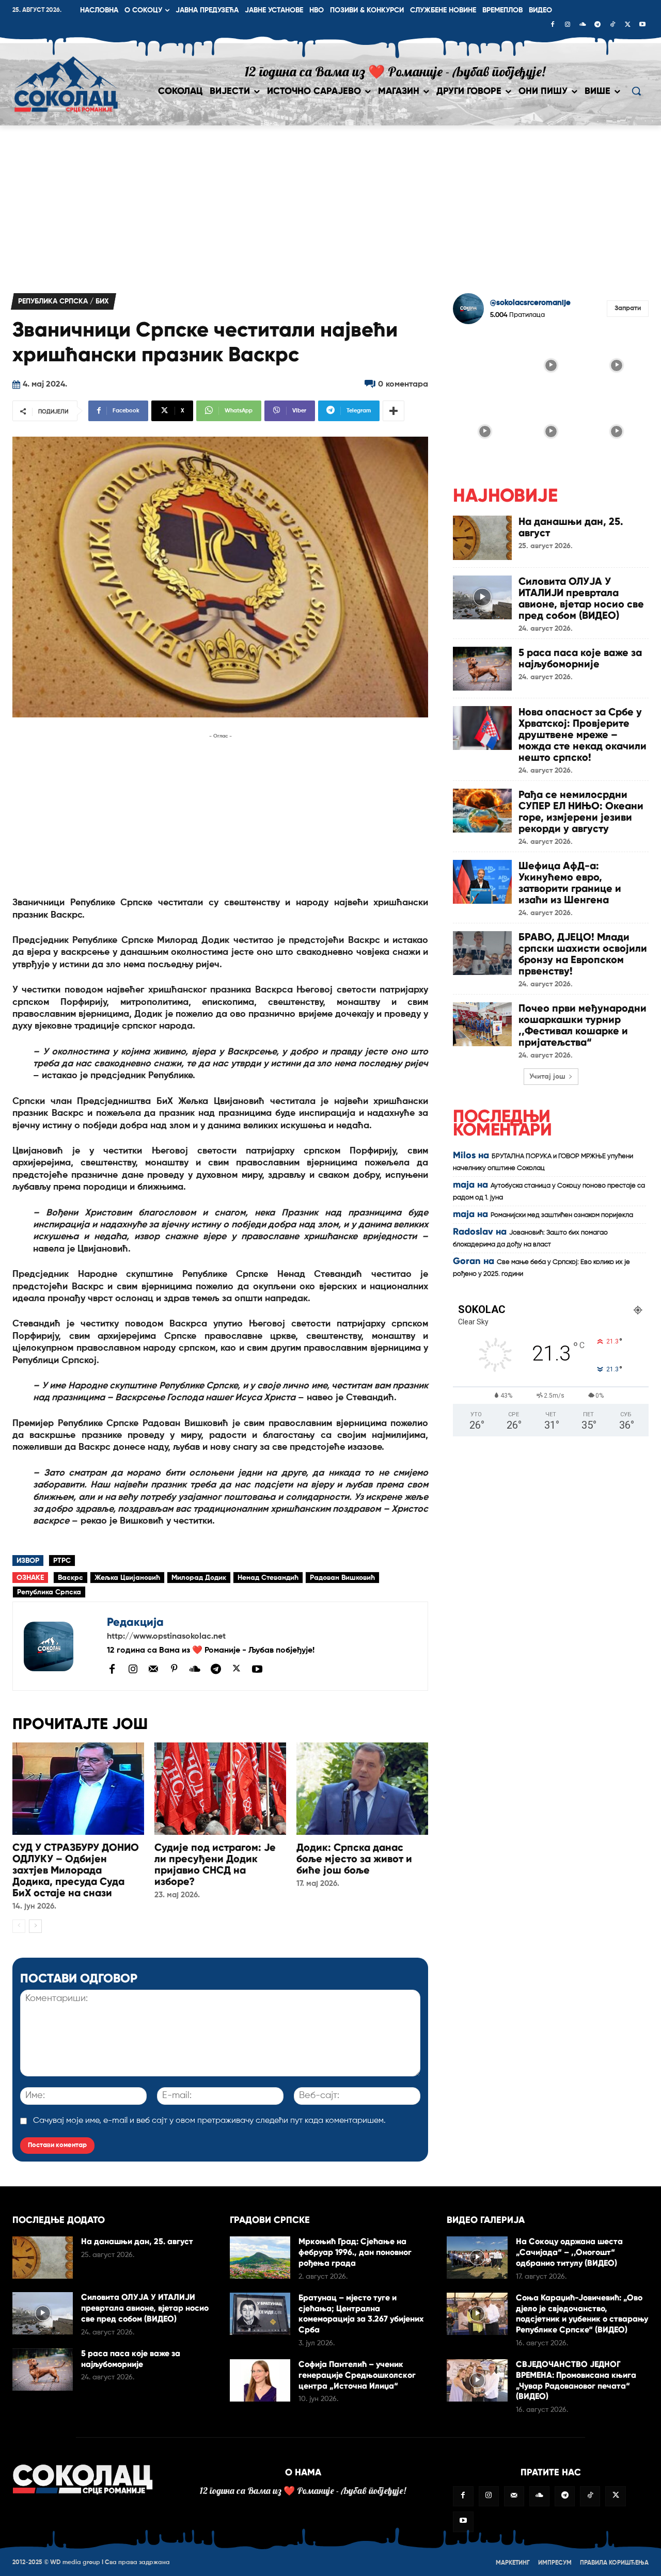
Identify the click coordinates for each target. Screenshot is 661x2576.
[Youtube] (642, 25)
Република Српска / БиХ (64, 301)
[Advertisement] (330, 203)
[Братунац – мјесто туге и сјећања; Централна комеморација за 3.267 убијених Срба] (260, 2314)
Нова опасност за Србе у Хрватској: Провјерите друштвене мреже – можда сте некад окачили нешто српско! (583, 734)
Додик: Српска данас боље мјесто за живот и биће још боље (354, 1859)
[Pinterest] (174, 1669)
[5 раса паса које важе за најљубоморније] (482, 669)
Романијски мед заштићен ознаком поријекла (562, 1215)
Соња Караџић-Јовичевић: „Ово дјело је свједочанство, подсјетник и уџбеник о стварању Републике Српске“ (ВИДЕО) (582, 2314)
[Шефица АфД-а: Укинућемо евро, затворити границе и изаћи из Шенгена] (482, 882)
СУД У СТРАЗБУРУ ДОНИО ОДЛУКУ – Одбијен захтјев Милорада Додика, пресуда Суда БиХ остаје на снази (76, 1870)
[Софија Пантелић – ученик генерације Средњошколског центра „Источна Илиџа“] (260, 2380)
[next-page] (35, 1926)
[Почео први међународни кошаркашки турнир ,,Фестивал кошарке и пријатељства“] (482, 1024)
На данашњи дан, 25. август (571, 527)
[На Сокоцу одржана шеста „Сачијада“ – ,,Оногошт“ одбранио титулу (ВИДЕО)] (477, 2258)
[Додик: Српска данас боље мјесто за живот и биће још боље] (362, 1789)
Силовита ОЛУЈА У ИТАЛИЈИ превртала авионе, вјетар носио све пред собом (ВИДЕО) (581, 598)
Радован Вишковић (342, 1578)
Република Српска (49, 1592)
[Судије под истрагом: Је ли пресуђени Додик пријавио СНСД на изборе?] (220, 1789)
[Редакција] (60, 1646)
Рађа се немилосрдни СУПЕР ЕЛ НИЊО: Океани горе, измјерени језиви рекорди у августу (581, 811)
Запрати (628, 308)
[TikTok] (612, 25)
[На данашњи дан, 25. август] (482, 538)
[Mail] (153, 1669)
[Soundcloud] (583, 25)
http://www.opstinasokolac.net (166, 1637)
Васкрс (70, 1578)
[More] (394, 411)
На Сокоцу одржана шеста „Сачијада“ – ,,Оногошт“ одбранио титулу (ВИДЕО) (569, 2252)
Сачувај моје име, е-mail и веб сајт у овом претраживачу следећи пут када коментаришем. (209, 2121)
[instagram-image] (485, 364)
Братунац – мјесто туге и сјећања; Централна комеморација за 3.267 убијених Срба (361, 2314)
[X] (627, 25)
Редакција (135, 1622)
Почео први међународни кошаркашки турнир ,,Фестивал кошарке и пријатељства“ (583, 1025)
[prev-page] (19, 1926)
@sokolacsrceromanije (530, 303)
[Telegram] (597, 25)
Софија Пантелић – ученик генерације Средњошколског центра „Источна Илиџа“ (357, 2375)
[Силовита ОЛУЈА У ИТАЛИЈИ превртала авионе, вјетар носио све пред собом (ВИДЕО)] (482, 597)
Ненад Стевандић (268, 1578)
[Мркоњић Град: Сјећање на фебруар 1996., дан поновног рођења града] (260, 2258)
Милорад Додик (199, 1578)
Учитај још (547, 1077)
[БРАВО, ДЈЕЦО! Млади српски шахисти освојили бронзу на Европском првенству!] (482, 953)
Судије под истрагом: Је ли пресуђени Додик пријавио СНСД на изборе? (215, 1864)
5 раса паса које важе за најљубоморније (580, 658)
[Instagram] (568, 25)
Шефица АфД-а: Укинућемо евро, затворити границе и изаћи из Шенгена (570, 883)
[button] (636, 91)
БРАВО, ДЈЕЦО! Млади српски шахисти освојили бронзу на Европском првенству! (583, 954)
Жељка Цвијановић (127, 1578)
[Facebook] (553, 25)
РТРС (62, 1561)
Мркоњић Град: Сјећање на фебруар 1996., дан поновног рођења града (355, 2252)
